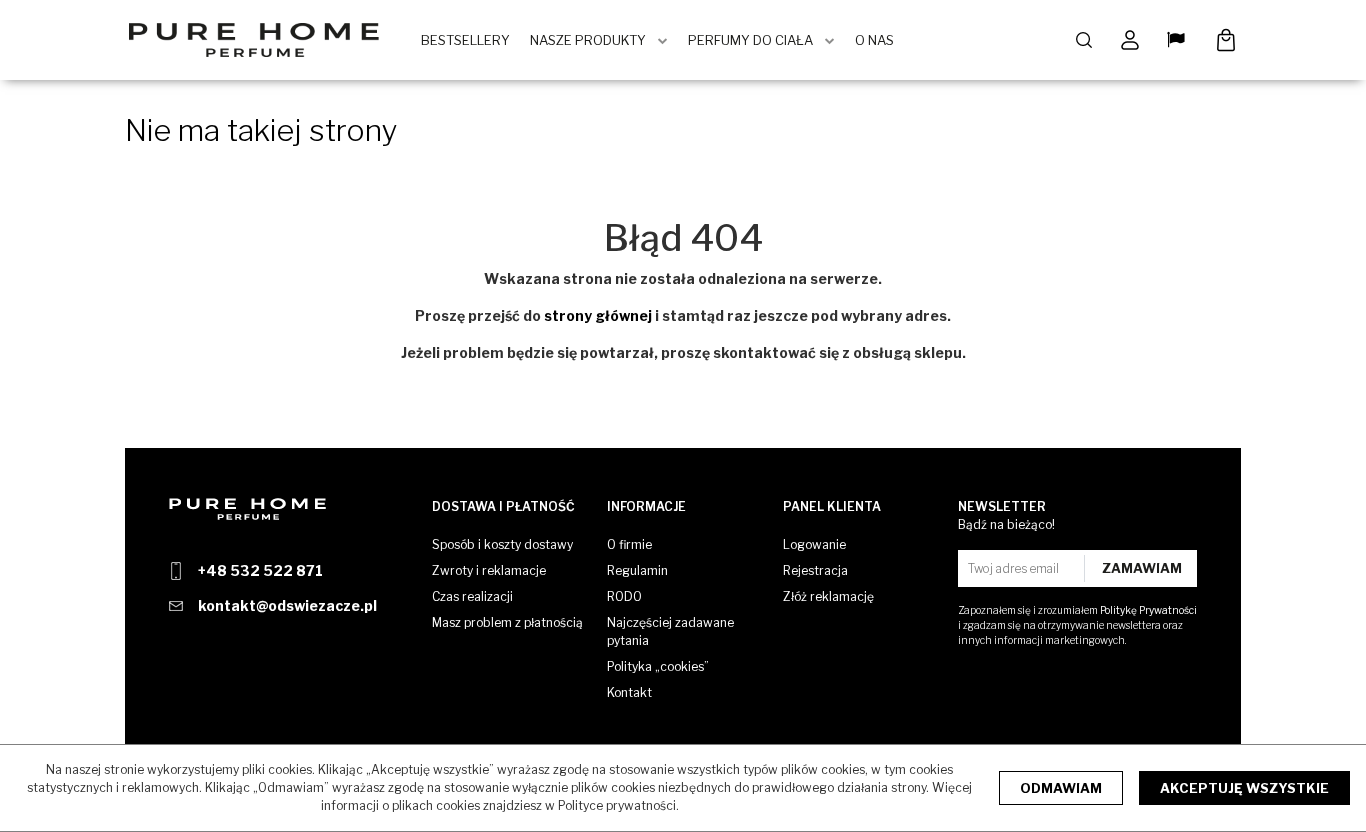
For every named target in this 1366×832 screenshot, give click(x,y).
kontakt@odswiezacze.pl (287, 605)
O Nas (874, 40)
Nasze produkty (588, 40)
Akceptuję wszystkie (1244, 788)
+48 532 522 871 (260, 570)
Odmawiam (1061, 788)
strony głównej (598, 315)
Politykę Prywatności (1148, 610)
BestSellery (465, 40)
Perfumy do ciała (750, 40)
